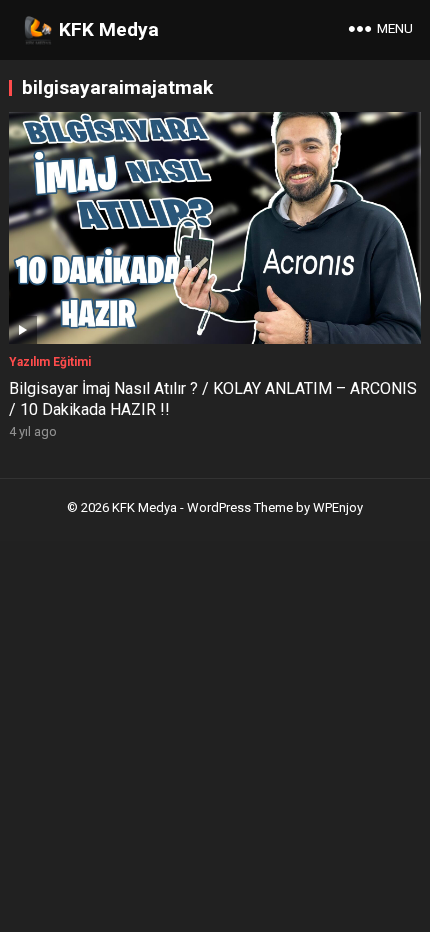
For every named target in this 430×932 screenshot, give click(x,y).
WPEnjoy (338, 507)
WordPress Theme (240, 507)
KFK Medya (109, 29)
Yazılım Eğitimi (50, 362)
